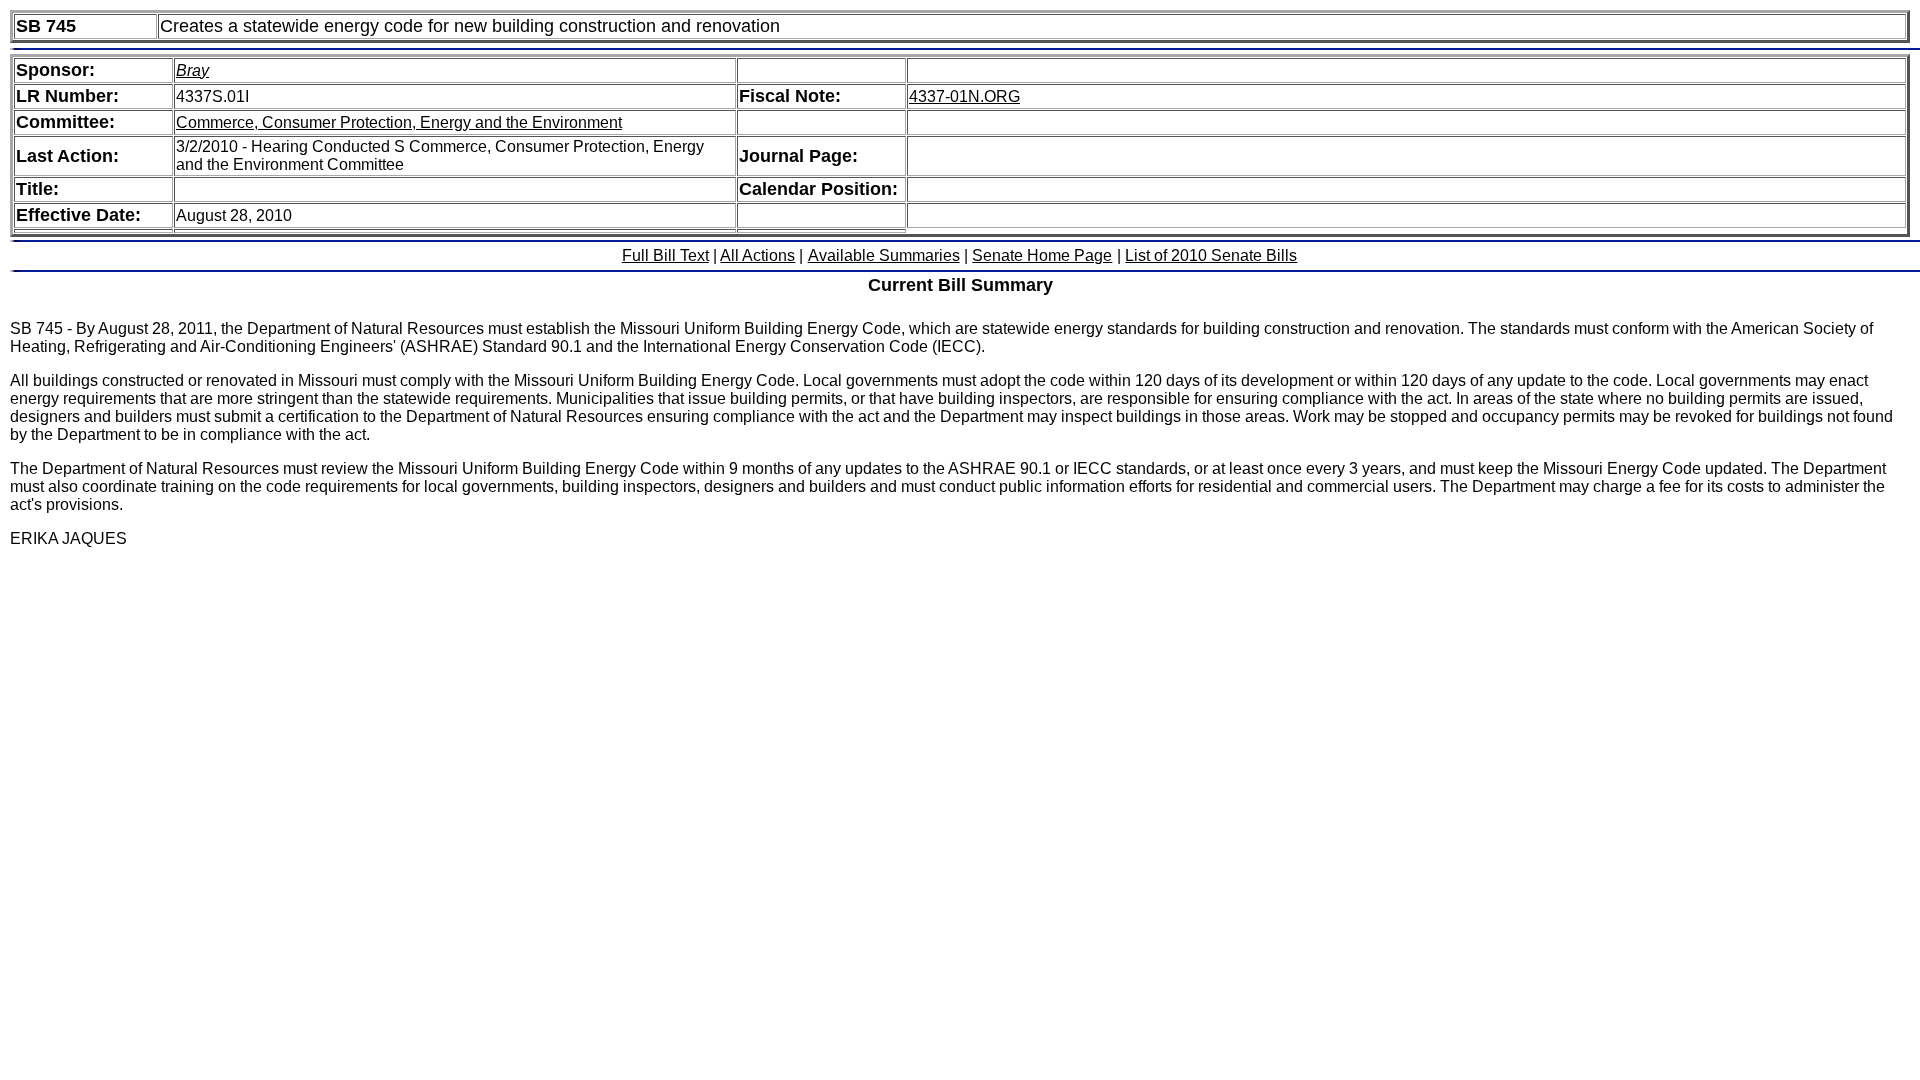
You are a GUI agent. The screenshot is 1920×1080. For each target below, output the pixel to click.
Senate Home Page (1042, 255)
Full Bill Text (665, 255)
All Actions (757, 255)
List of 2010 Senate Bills (1211, 255)
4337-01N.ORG (964, 96)
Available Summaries (884, 255)
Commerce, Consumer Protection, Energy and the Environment (399, 122)
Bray (192, 70)
